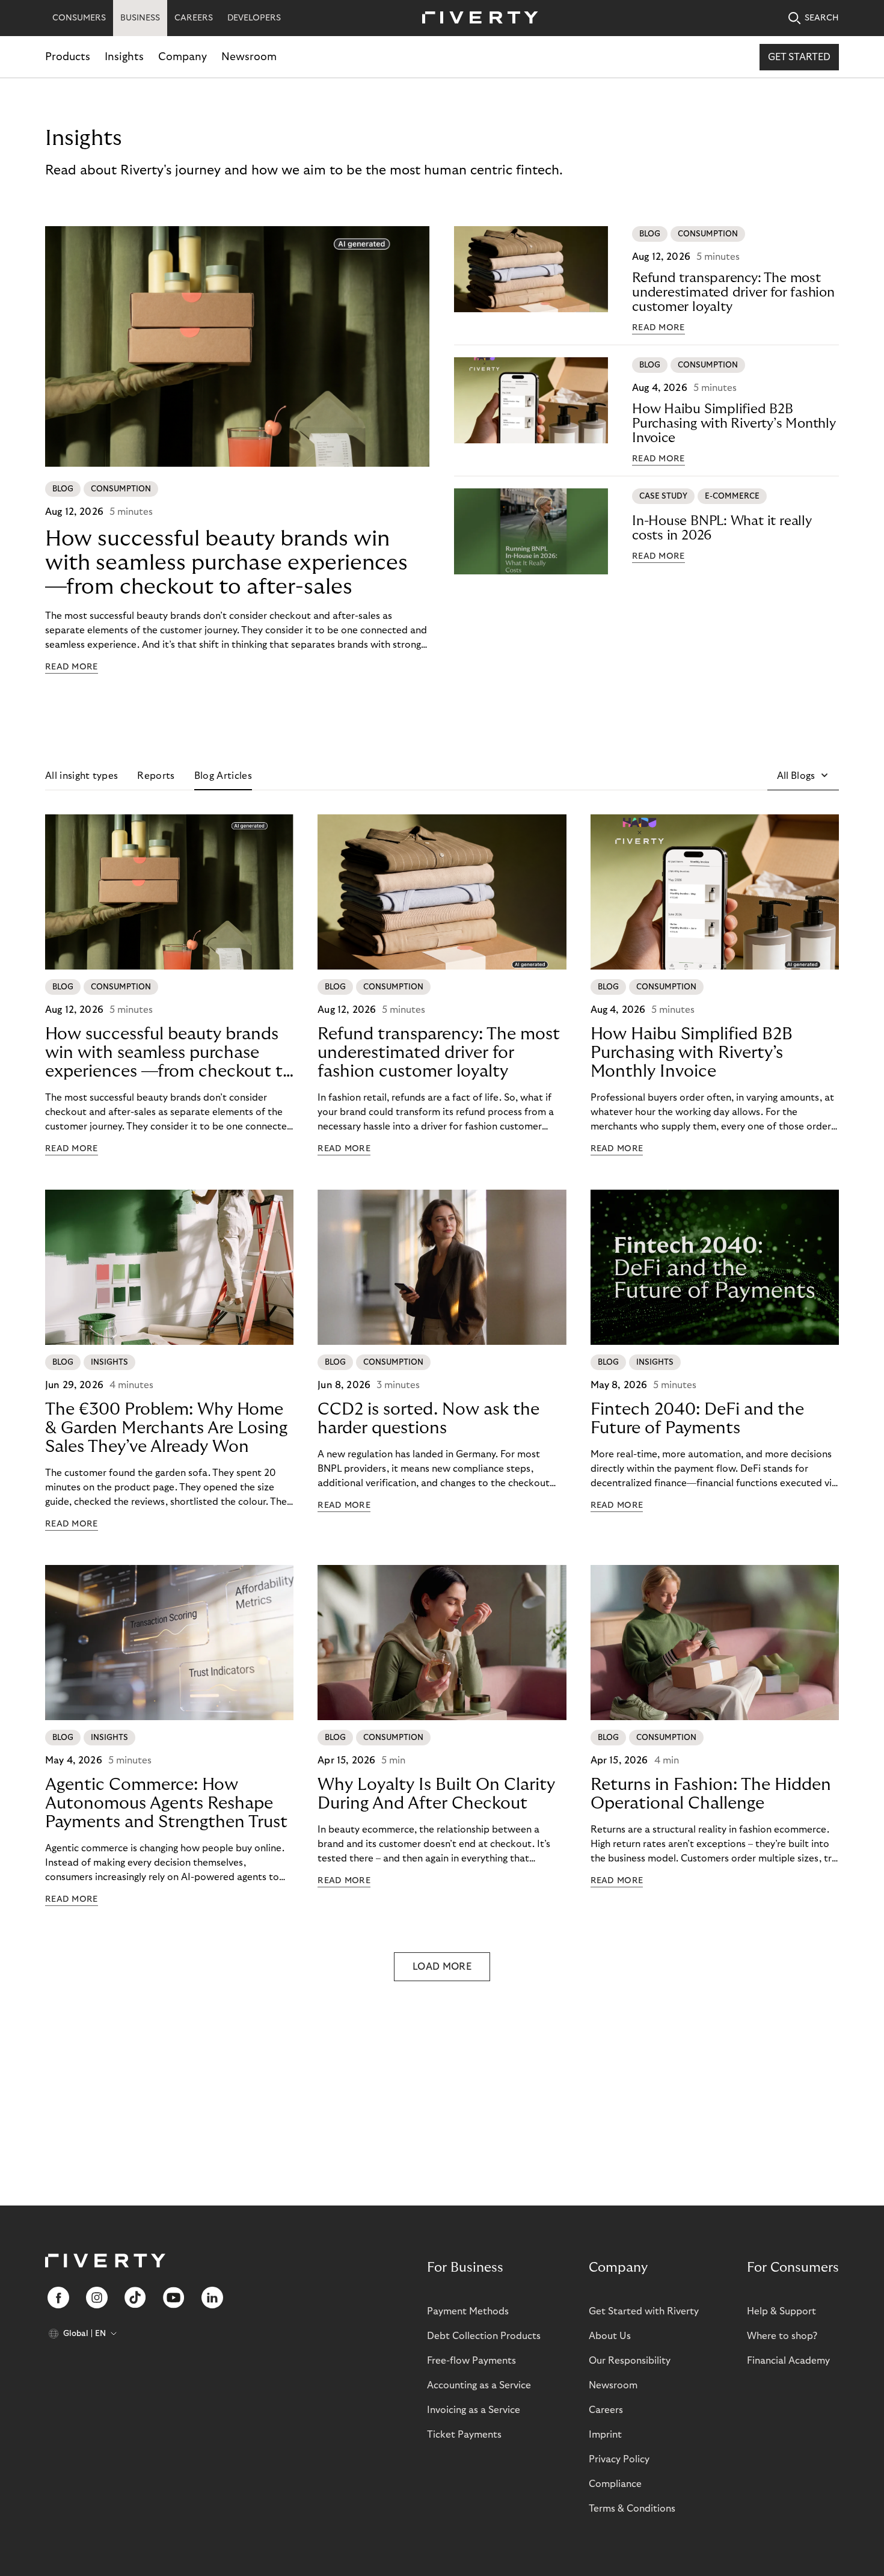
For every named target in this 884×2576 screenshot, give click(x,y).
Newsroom (249, 57)
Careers (606, 2410)
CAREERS (194, 18)
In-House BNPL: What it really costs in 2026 (722, 528)
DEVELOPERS (254, 18)
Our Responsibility (630, 2361)
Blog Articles (223, 776)
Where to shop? (782, 2336)
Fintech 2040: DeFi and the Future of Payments (697, 1419)
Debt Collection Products (484, 2336)
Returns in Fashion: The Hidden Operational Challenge (711, 1794)
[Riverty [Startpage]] (476, 18)
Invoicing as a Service (474, 2410)
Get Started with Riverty (644, 2311)
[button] (803, 776)
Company (183, 57)
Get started (799, 57)
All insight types (81, 776)
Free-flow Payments (471, 2361)
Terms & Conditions (632, 2509)
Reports (156, 776)
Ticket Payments (464, 2435)
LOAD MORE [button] (442, 1967)
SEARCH (822, 18)
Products (68, 57)
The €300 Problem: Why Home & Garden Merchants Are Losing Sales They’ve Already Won (166, 1428)
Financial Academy (788, 2361)
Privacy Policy (619, 2459)
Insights (124, 57)
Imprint (605, 2435)
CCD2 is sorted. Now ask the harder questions (428, 1419)
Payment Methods (468, 2311)
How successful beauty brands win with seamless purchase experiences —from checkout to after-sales (226, 563)
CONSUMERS (79, 18)
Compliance (615, 2484)
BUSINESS (140, 18)
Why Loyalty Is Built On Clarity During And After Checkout (436, 1794)
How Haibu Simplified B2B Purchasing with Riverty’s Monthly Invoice (734, 423)
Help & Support (781, 2311)
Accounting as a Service (479, 2385)
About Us (610, 2336)
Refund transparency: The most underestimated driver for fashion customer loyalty (733, 292)
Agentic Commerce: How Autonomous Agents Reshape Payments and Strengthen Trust (166, 1803)
